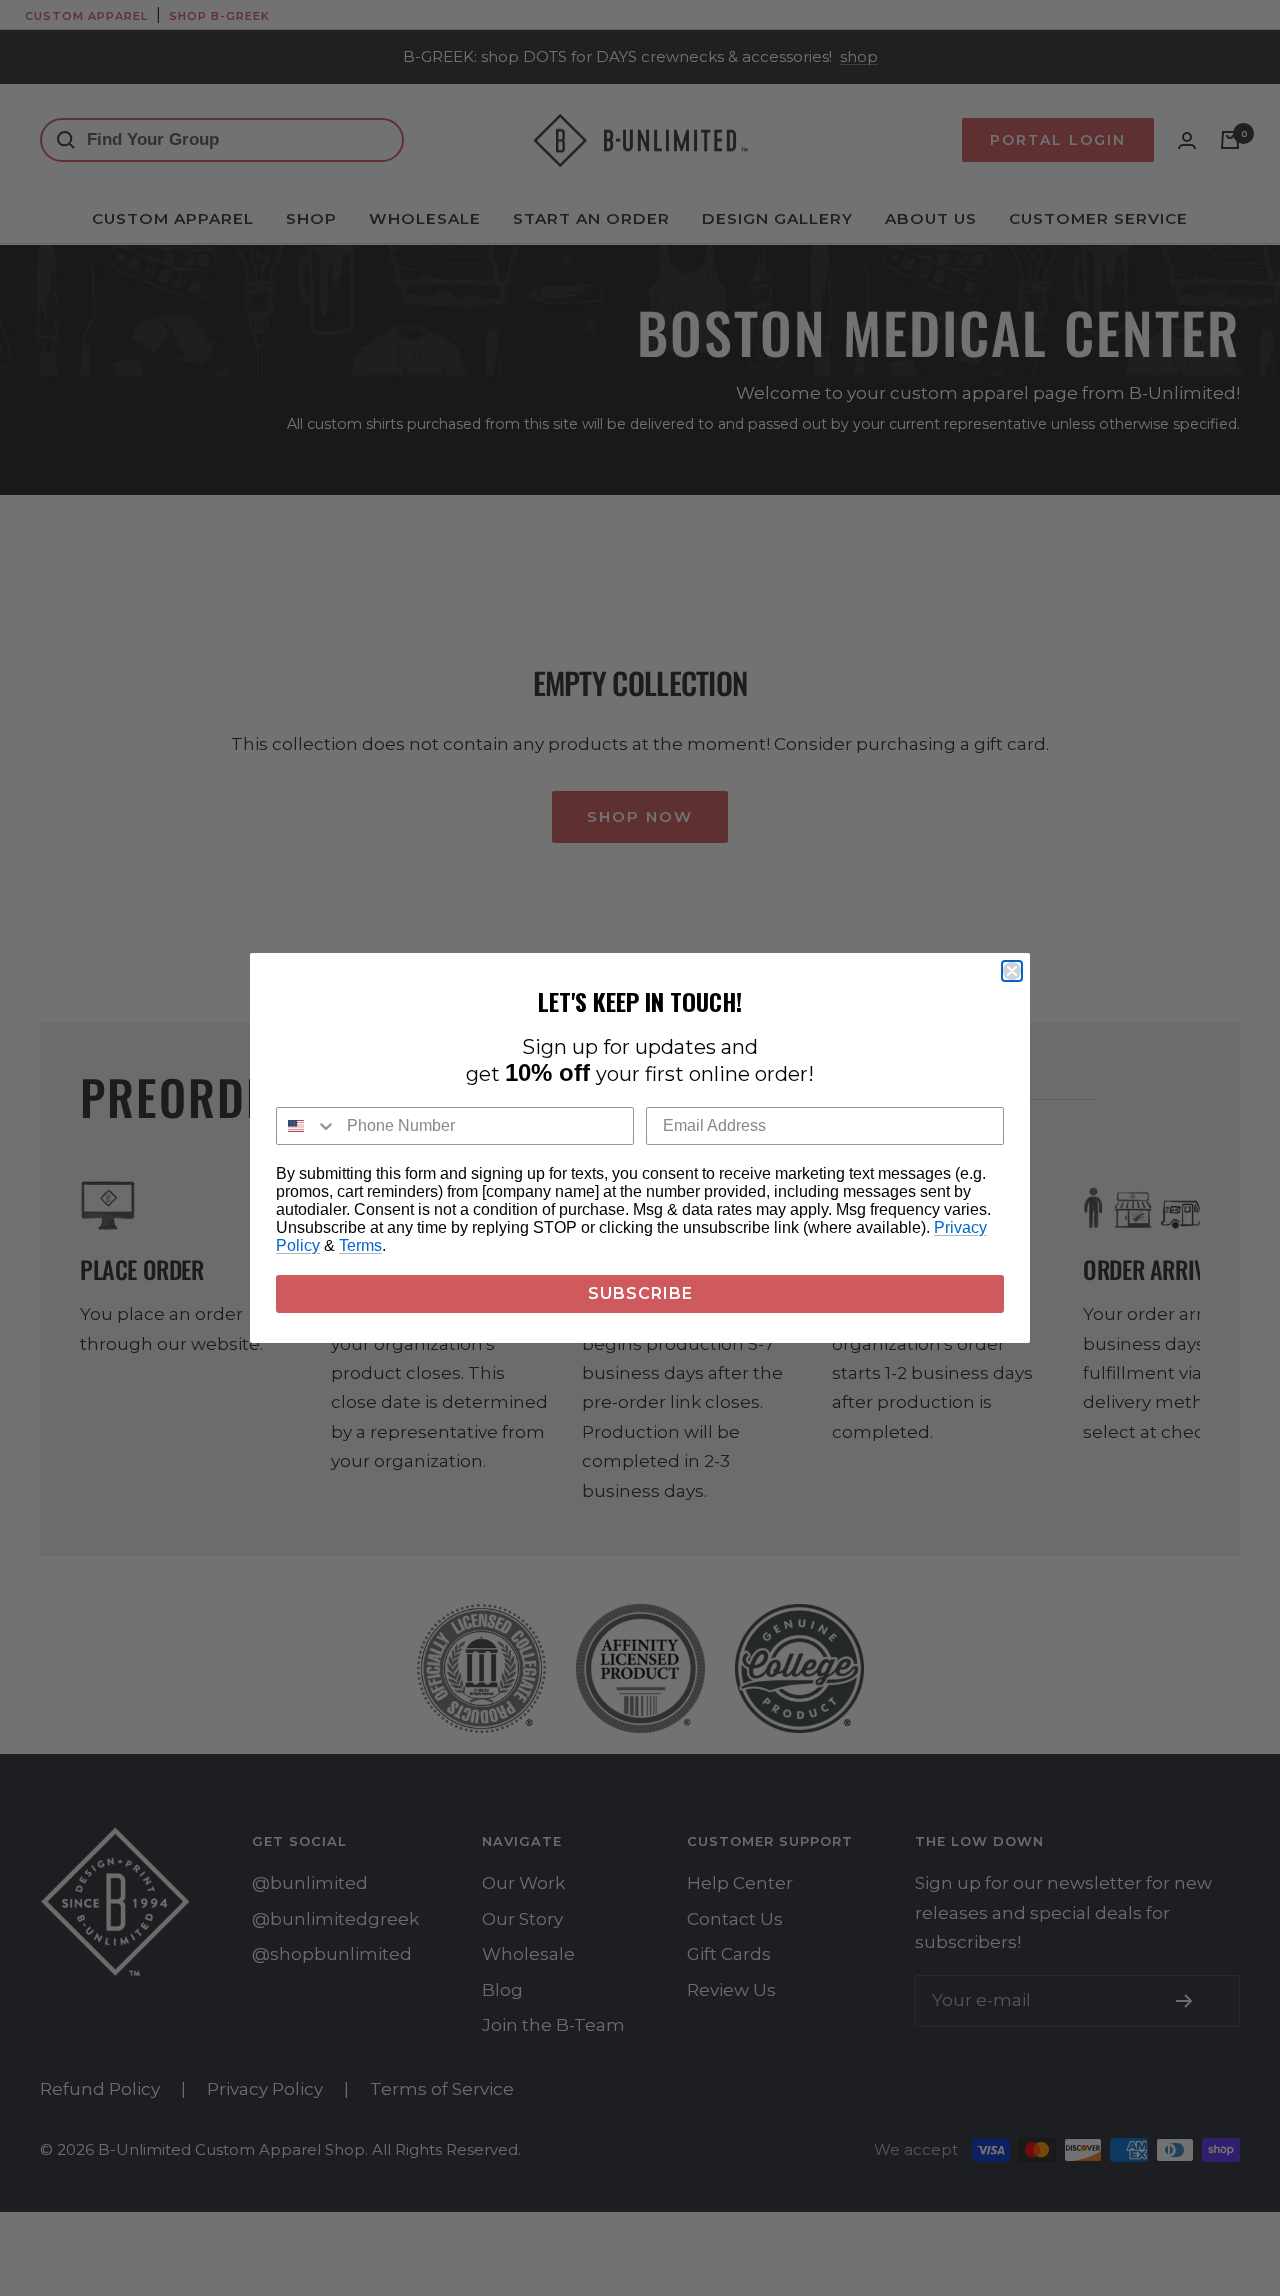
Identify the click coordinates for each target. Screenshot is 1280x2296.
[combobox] (307, 1126)
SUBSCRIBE (640, 1293)
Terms (360, 1245)
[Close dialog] (1012, 971)
